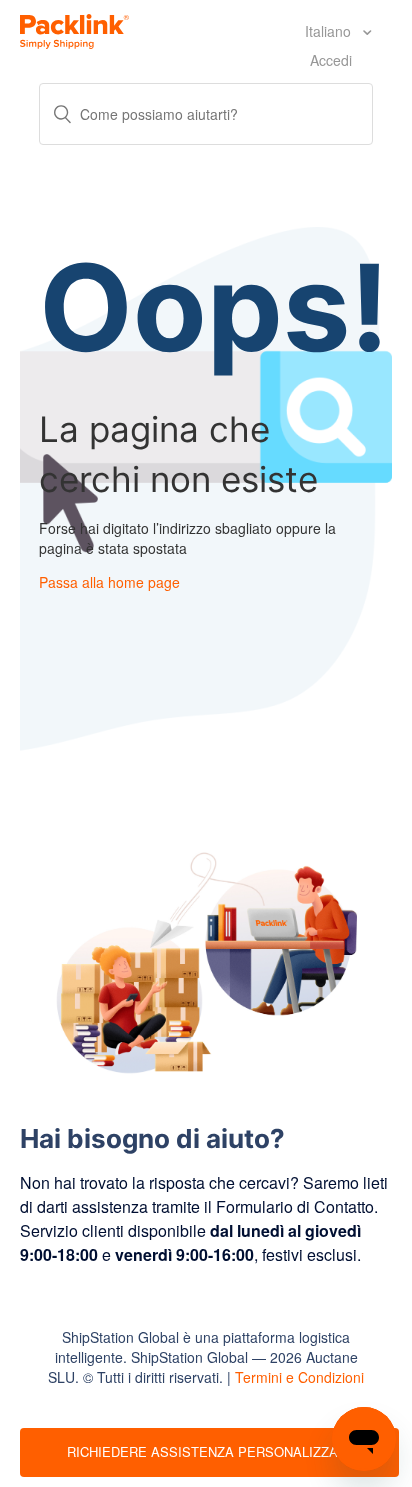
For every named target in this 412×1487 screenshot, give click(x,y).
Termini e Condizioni (299, 1377)
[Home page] (74, 29)
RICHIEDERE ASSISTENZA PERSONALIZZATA (210, 1451)
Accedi (331, 60)
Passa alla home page (109, 582)
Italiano (330, 31)
